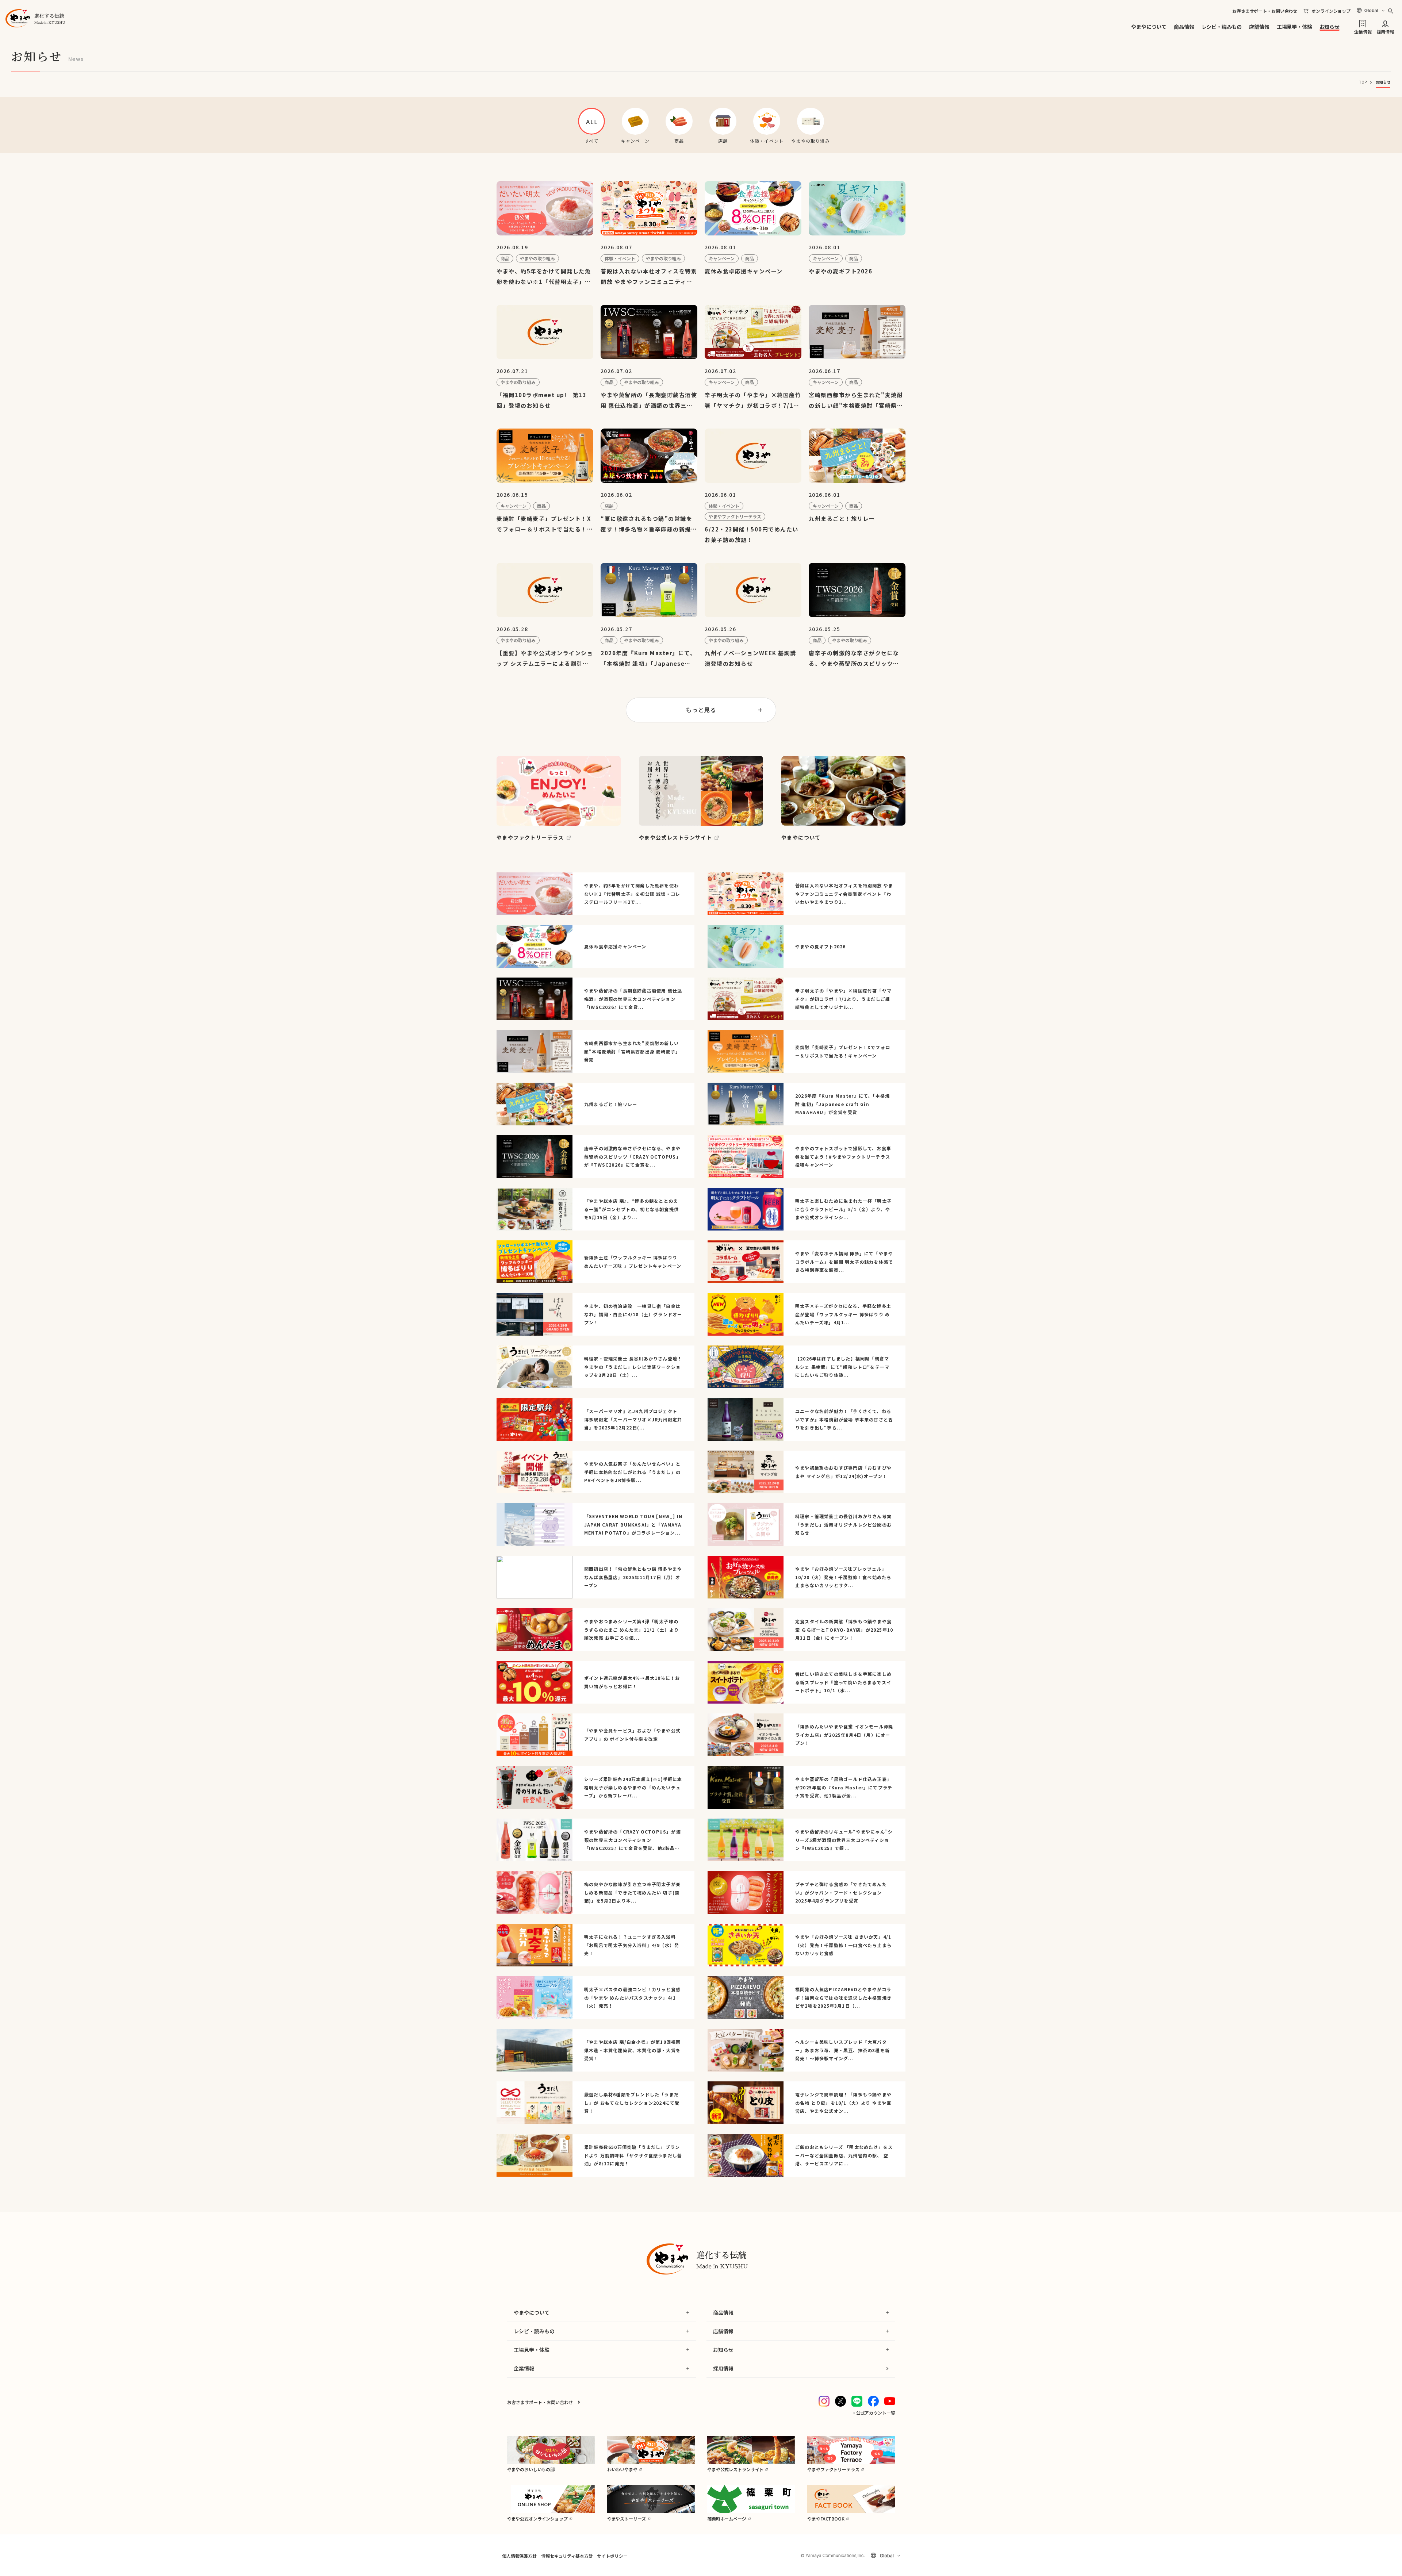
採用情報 (1385, 31)
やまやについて (1149, 27)
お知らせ (1330, 27)
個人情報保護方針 (519, 2556)
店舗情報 (1259, 27)
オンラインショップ (1331, 11)
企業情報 (1363, 31)
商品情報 (1184, 27)
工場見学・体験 (1294, 27)
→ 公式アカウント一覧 (873, 2413)
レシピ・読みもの (1222, 27)
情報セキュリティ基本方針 (567, 2556)
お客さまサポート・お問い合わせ (1265, 11)
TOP (1363, 82)
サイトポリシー (612, 2556)
